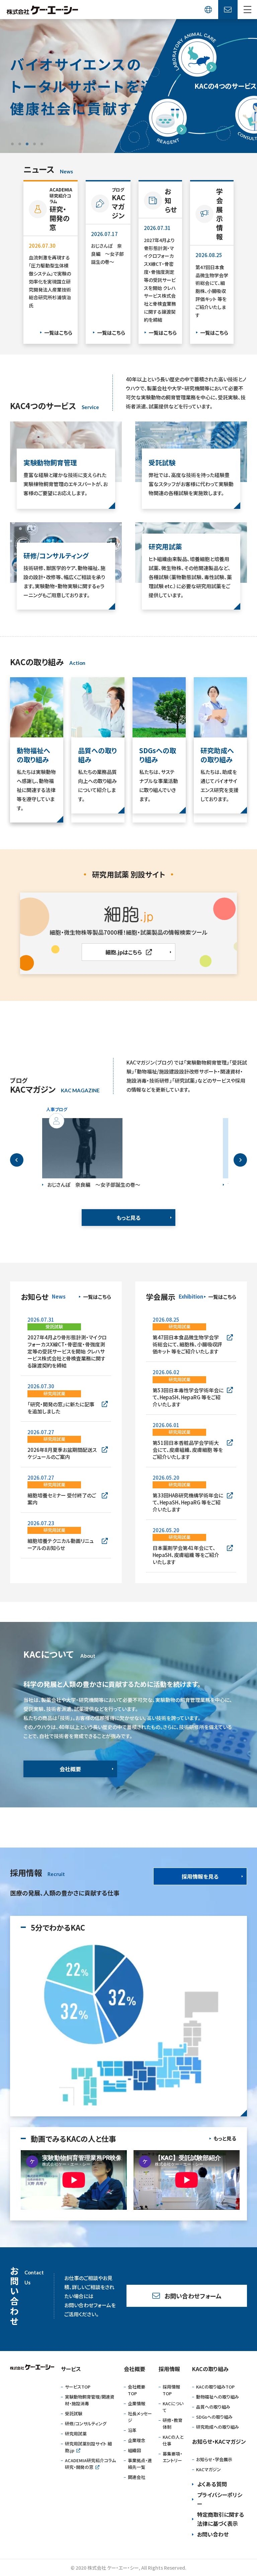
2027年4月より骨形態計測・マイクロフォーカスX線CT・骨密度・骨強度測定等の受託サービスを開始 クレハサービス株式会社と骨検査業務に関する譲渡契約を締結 (67, 1351)
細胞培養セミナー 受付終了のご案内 (62, 1499)
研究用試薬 (76, 2434)
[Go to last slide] (17, 1160)
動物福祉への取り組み (218, 2397)
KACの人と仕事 (173, 2440)
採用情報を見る (200, 1876)
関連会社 (137, 2477)
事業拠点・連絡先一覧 (140, 2464)
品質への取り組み (213, 2407)
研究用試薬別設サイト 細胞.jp (88, 2447)
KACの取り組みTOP (215, 2387)
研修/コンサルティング (86, 2424)
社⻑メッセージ (140, 2417)
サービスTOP (78, 2387)
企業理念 (137, 2440)
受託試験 (74, 2413)
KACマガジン (208, 2469)
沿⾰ (132, 2430)
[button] (247, 10)
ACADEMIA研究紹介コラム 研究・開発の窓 (90, 2464)
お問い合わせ (213, 2534)
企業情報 (137, 2403)
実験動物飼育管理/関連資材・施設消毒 (90, 2400)
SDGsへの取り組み (214, 2417)
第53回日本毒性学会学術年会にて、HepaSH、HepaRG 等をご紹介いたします (188, 1397)
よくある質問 (212, 2484)
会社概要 (70, 1769)
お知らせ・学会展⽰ (214, 2459)
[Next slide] (240, 1160)
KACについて (173, 2407)
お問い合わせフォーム (193, 2296)
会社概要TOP (137, 2390)
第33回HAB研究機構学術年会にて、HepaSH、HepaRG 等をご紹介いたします (188, 1502)
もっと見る (128, 1218)
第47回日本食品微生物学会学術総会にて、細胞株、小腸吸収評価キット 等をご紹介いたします (187, 1344)
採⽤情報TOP (171, 2390)
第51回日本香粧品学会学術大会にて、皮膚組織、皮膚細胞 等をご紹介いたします (188, 1450)
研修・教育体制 (173, 2424)
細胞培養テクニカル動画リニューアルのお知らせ (61, 1544)
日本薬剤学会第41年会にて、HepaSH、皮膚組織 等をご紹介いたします (186, 1555)
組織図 (134, 2450)
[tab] (12, 144)
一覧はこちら (58, 333)
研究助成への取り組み (218, 2427)
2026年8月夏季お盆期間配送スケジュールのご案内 (62, 1453)
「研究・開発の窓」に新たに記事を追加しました (61, 1408)
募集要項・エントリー (173, 2457)
